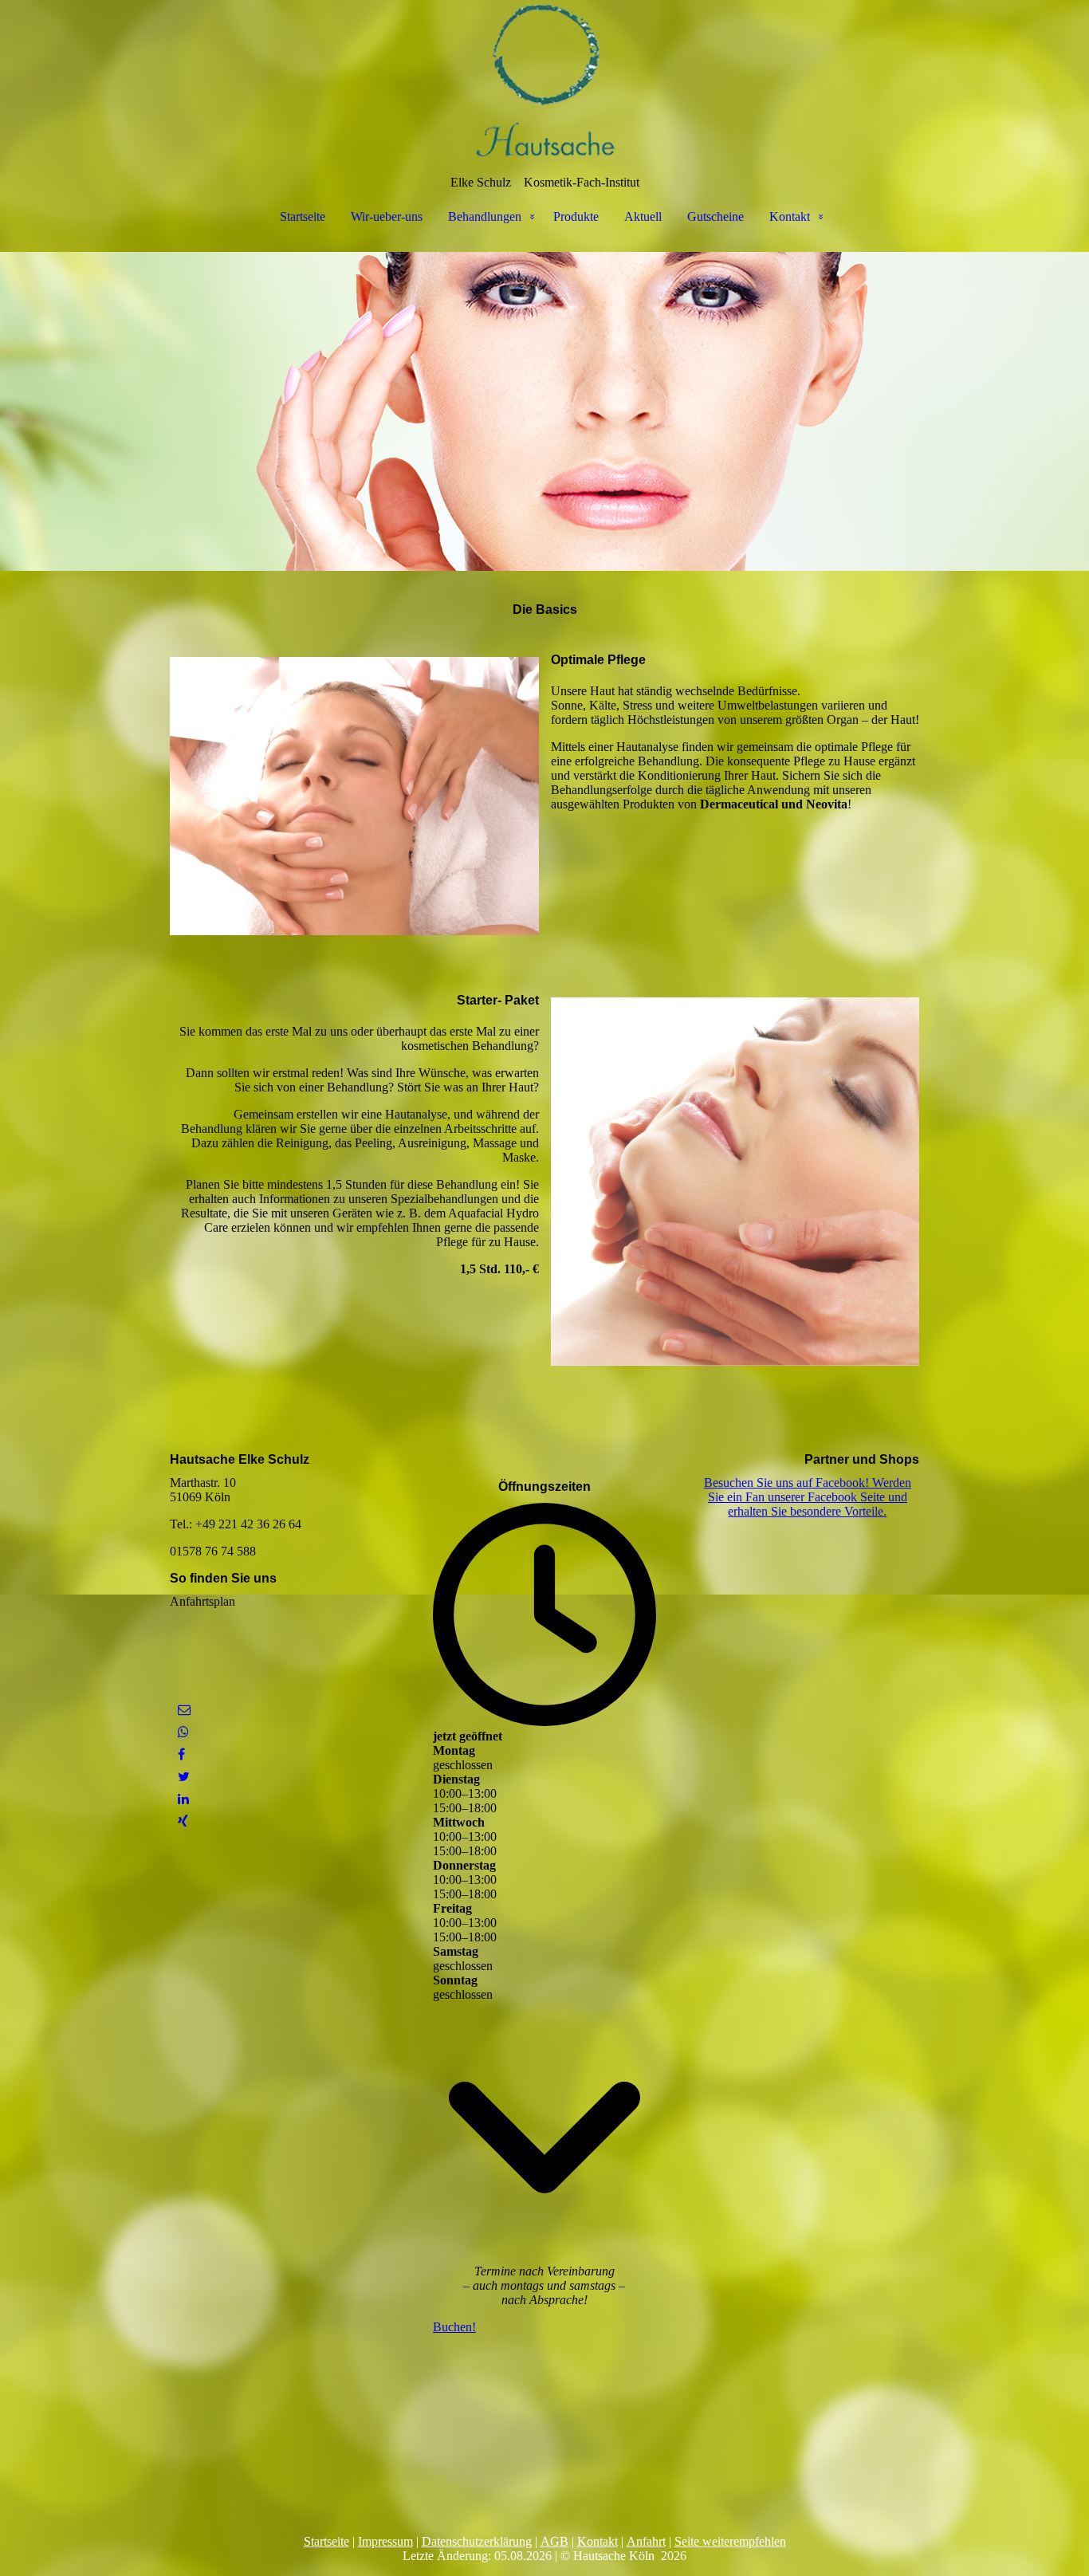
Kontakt (790, 216)
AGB (554, 2541)
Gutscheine (716, 216)
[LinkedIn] (183, 1799)
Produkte (576, 216)
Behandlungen (485, 216)
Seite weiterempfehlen (730, 2541)
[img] (544, 80)
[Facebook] (181, 1754)
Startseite (303, 216)
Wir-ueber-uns (387, 216)
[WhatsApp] (183, 1732)
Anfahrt (646, 2541)
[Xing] (183, 1821)
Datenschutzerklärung (477, 2541)
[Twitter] (184, 1777)
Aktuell (643, 216)
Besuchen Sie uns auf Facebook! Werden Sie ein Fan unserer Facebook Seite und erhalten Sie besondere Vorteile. (808, 1497)
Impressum (385, 2541)
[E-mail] (184, 1710)
